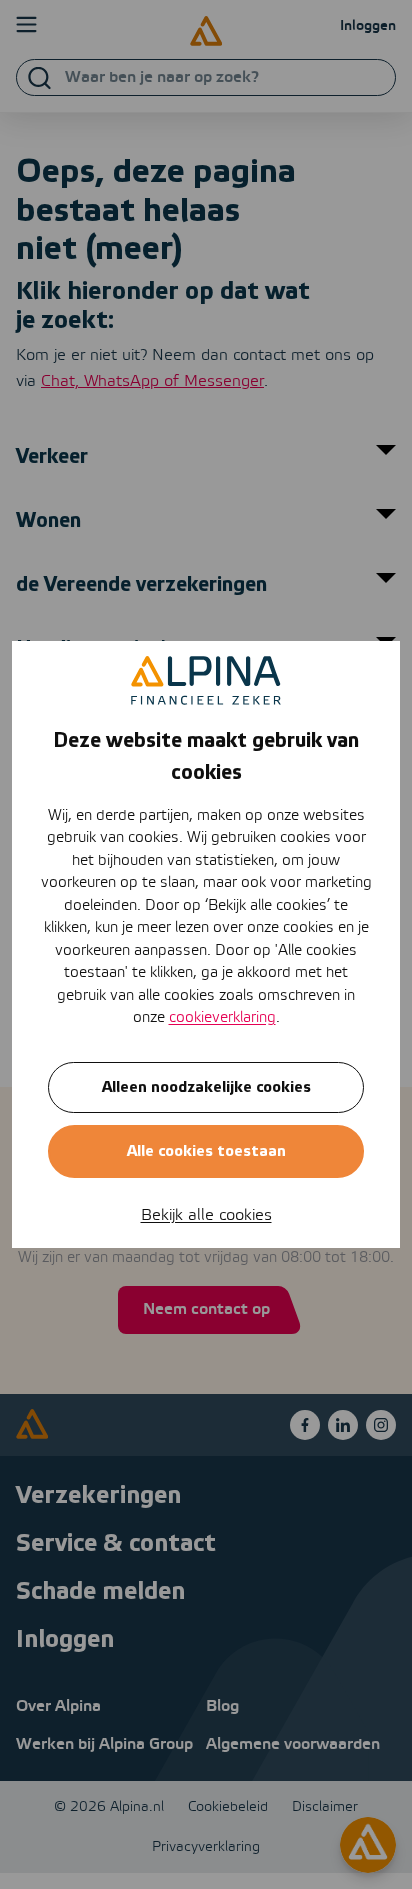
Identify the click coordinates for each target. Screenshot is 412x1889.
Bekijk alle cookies (206, 1215)
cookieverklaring (222, 1018)
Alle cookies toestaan (206, 1151)
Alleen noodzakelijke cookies (206, 1087)
